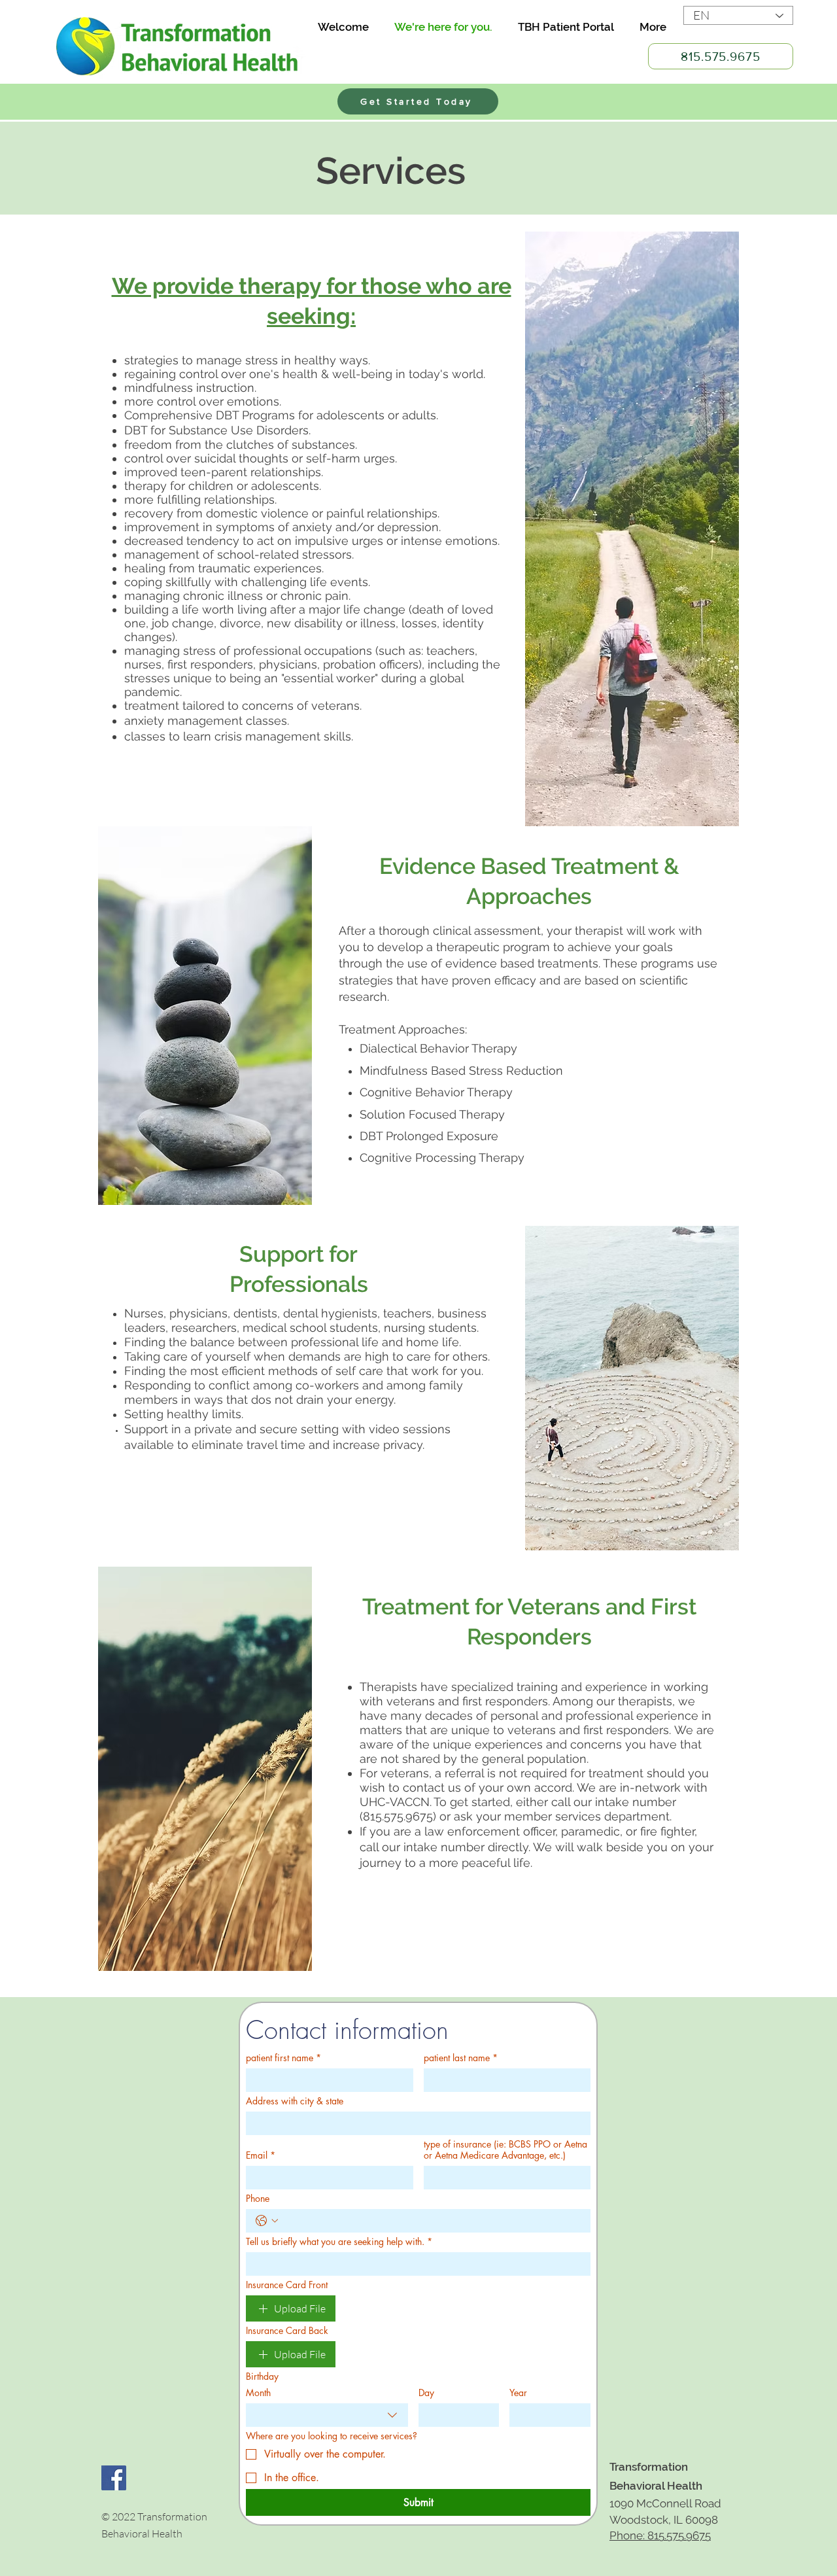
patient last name (461, 2058)
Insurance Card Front (287, 2285)
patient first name (283, 2058)
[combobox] (327, 2415)
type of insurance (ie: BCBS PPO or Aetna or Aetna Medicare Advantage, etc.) (505, 2150)
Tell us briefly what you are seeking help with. (339, 2241)
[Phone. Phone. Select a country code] (267, 2221)
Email (261, 2155)
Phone (258, 2198)
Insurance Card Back (287, 2330)
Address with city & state (295, 2101)
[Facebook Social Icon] (114, 2478)
